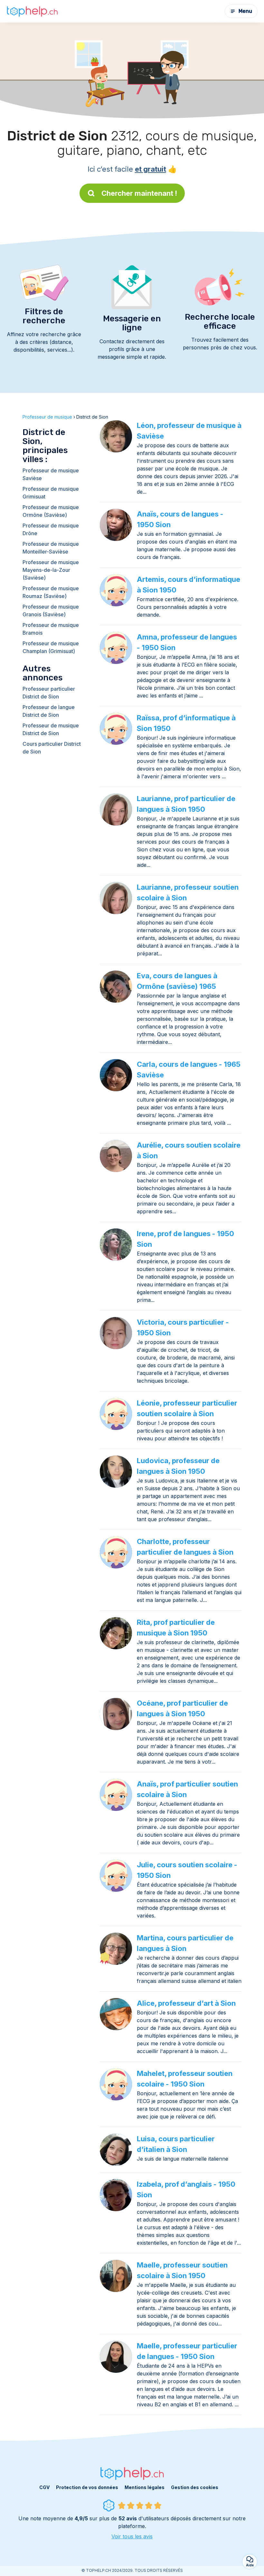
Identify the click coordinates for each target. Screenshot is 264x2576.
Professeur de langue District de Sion (49, 711)
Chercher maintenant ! (139, 193)
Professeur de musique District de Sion (51, 729)
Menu (245, 11)
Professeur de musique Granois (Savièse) (51, 611)
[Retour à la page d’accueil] (32, 11)
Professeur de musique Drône (51, 529)
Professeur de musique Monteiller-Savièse (51, 548)
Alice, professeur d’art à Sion (186, 2003)
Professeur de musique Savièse (51, 474)
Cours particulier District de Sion (52, 748)
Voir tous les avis (132, 2536)
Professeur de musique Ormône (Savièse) (51, 511)
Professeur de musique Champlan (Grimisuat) (51, 647)
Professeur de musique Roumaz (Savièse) (51, 592)
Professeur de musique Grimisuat (51, 493)
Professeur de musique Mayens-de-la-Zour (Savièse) (51, 570)
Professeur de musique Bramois (51, 629)
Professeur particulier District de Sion (49, 693)
